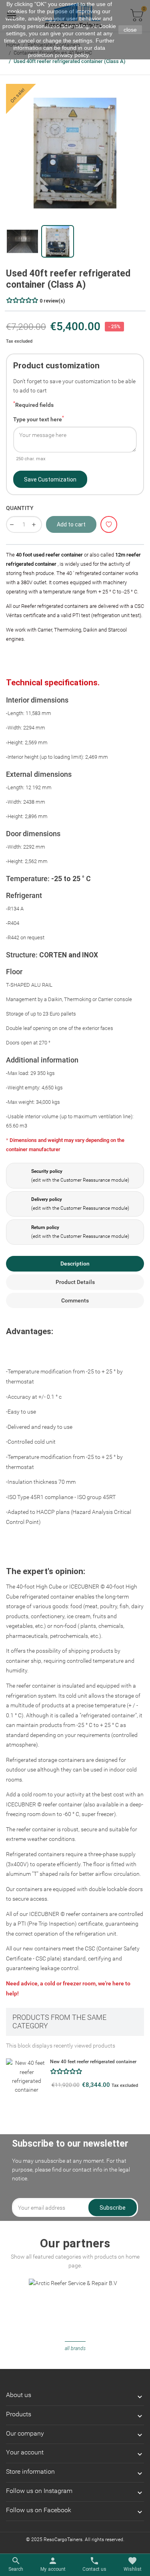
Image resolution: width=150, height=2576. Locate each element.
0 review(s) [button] (52, 301)
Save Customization (50, 479)
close (130, 30)
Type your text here (39, 418)
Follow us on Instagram (39, 2491)
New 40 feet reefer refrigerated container (93, 2062)
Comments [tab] (75, 1300)
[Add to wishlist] (109, 525)
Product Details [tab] (75, 1282)
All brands (75, 2348)
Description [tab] (75, 1264)
